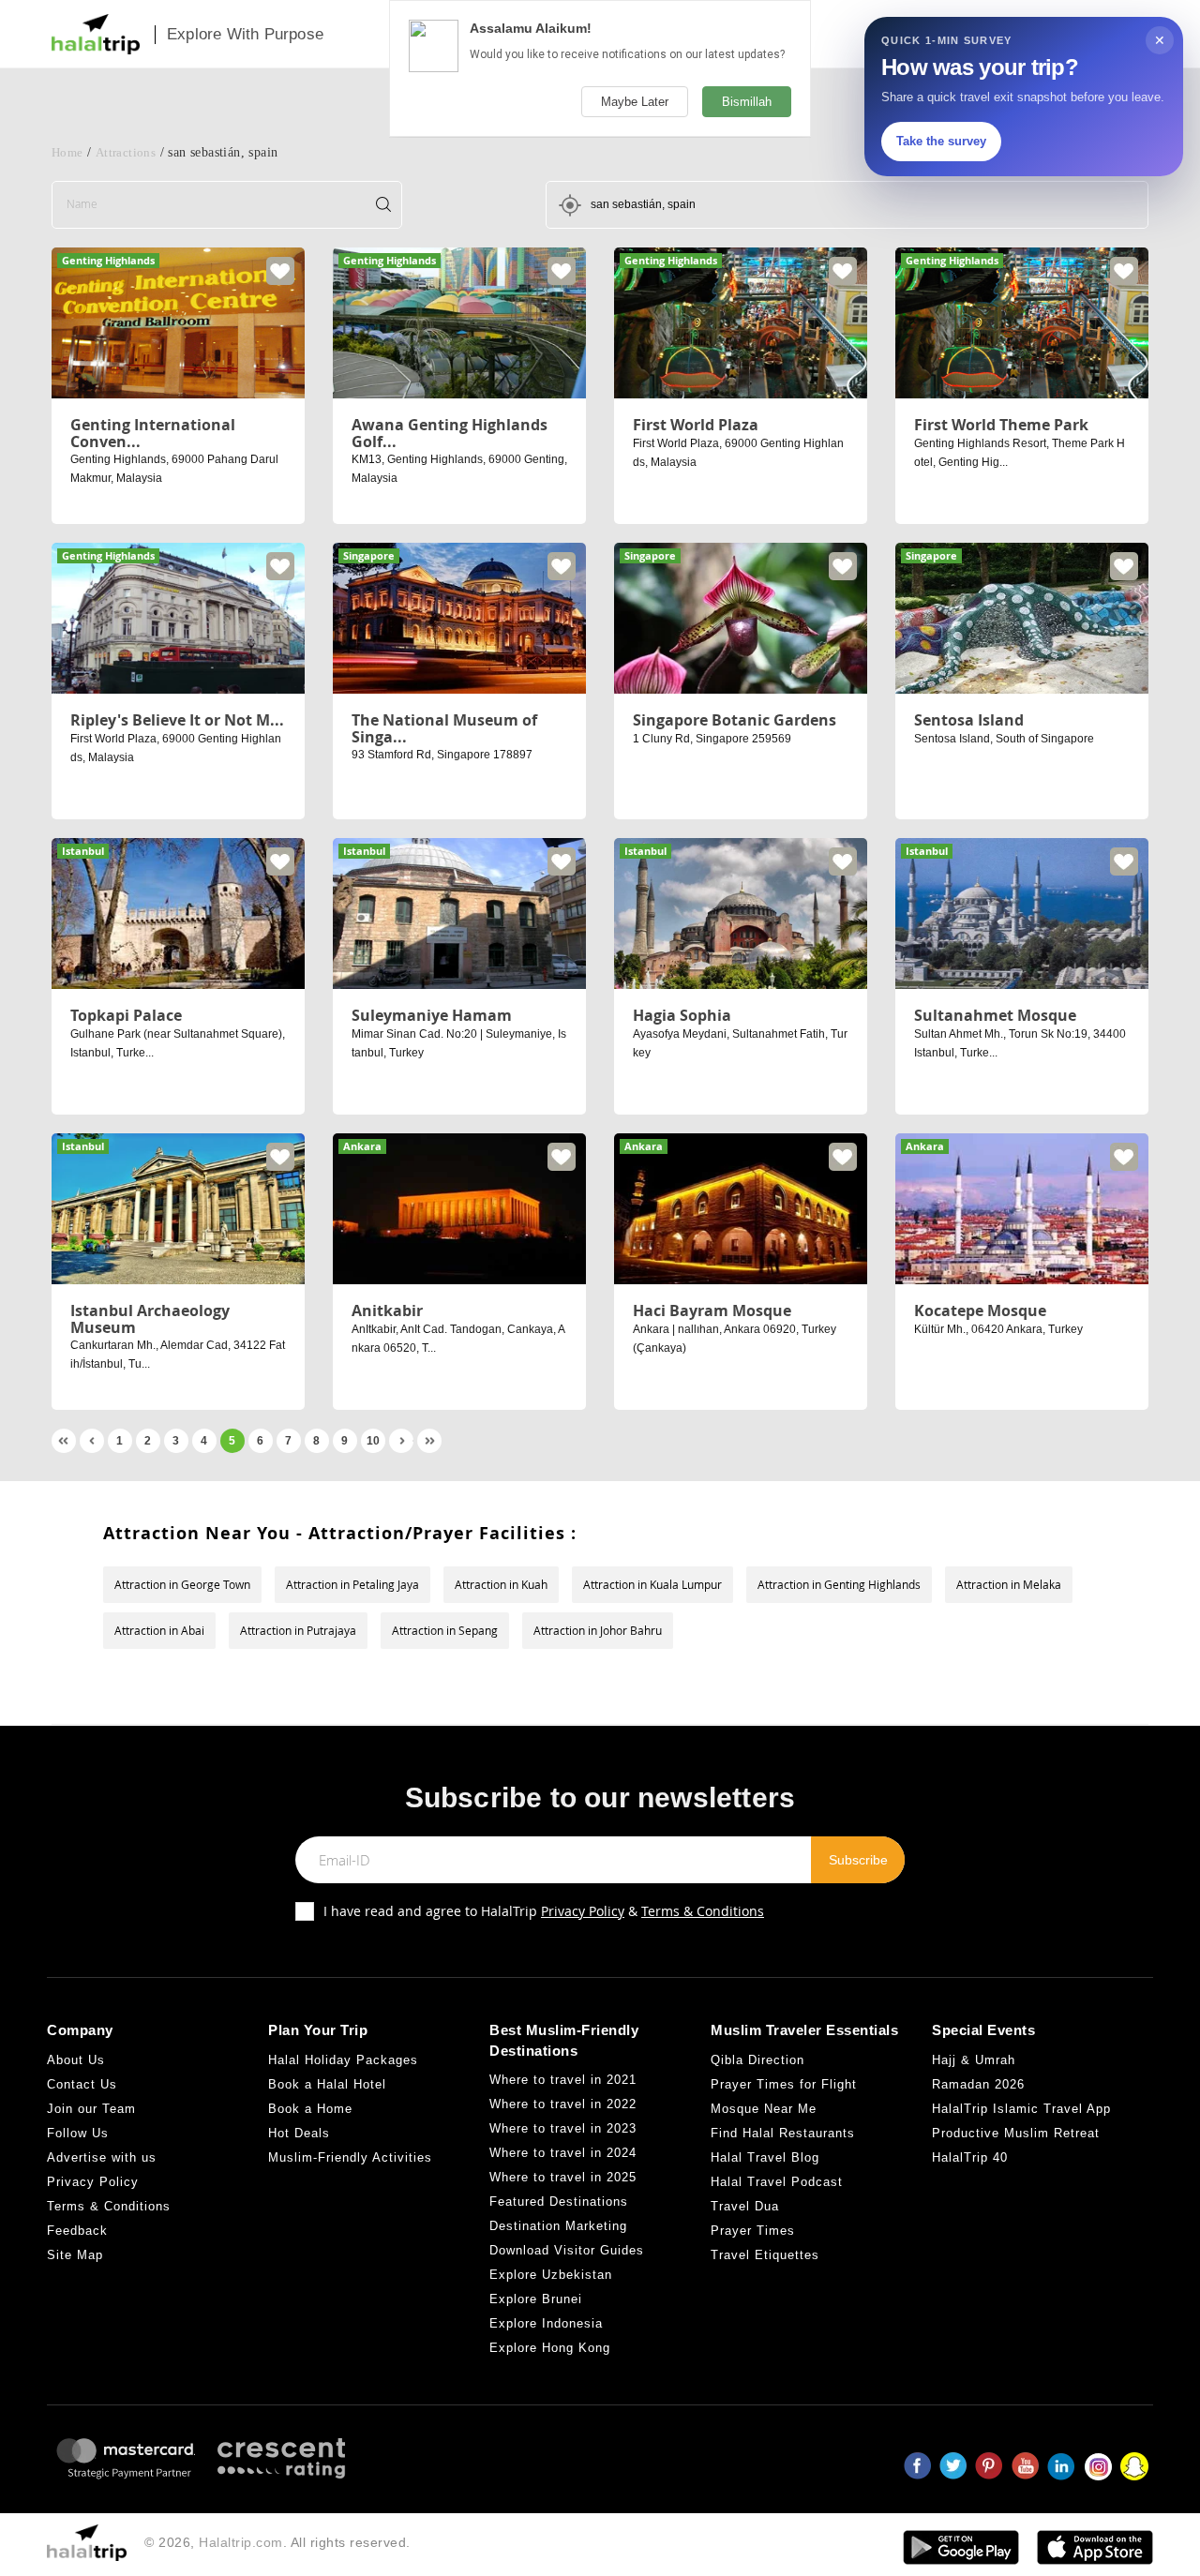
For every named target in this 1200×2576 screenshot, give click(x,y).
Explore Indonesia (546, 2323)
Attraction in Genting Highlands (839, 1584)
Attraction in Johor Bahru (598, 1630)
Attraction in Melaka (1009, 1584)
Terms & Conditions (703, 1911)
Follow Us (78, 2133)
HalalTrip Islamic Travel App (1021, 2109)
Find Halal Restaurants (783, 2133)
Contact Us (82, 2084)
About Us (76, 2060)
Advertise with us (102, 2157)
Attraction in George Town (182, 1584)
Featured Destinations (559, 2202)
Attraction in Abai (159, 1630)
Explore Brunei (536, 2299)
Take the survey (941, 141)
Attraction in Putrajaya (298, 1630)
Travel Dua (745, 2206)
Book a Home (310, 2109)
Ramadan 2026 (978, 2084)
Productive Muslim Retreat (1016, 2133)
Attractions (126, 152)
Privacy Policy (583, 1911)
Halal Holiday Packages (343, 2060)
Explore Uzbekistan (551, 2275)
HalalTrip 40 (970, 2157)
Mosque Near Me (764, 2109)
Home (67, 152)
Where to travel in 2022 (563, 2104)
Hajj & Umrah (974, 2060)
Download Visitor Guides (567, 2250)
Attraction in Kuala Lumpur (652, 1584)
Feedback (77, 2231)
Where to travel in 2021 (563, 2080)
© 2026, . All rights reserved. (277, 2542)
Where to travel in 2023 (563, 2128)
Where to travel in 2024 (563, 2153)
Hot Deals (299, 2133)
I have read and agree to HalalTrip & (544, 1911)
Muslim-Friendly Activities (350, 2157)
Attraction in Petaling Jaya (352, 1584)
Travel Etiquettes (765, 2255)
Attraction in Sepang (445, 1630)
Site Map (75, 2255)
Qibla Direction (757, 2060)
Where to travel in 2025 (563, 2177)
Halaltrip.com (241, 2542)
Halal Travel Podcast (777, 2182)
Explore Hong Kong (550, 2348)
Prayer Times (753, 2231)
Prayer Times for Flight (784, 2084)
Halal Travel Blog (765, 2157)
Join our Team (91, 2109)
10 (373, 1441)
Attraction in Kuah (501, 1584)
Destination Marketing (558, 2226)
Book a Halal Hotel (327, 2084)
